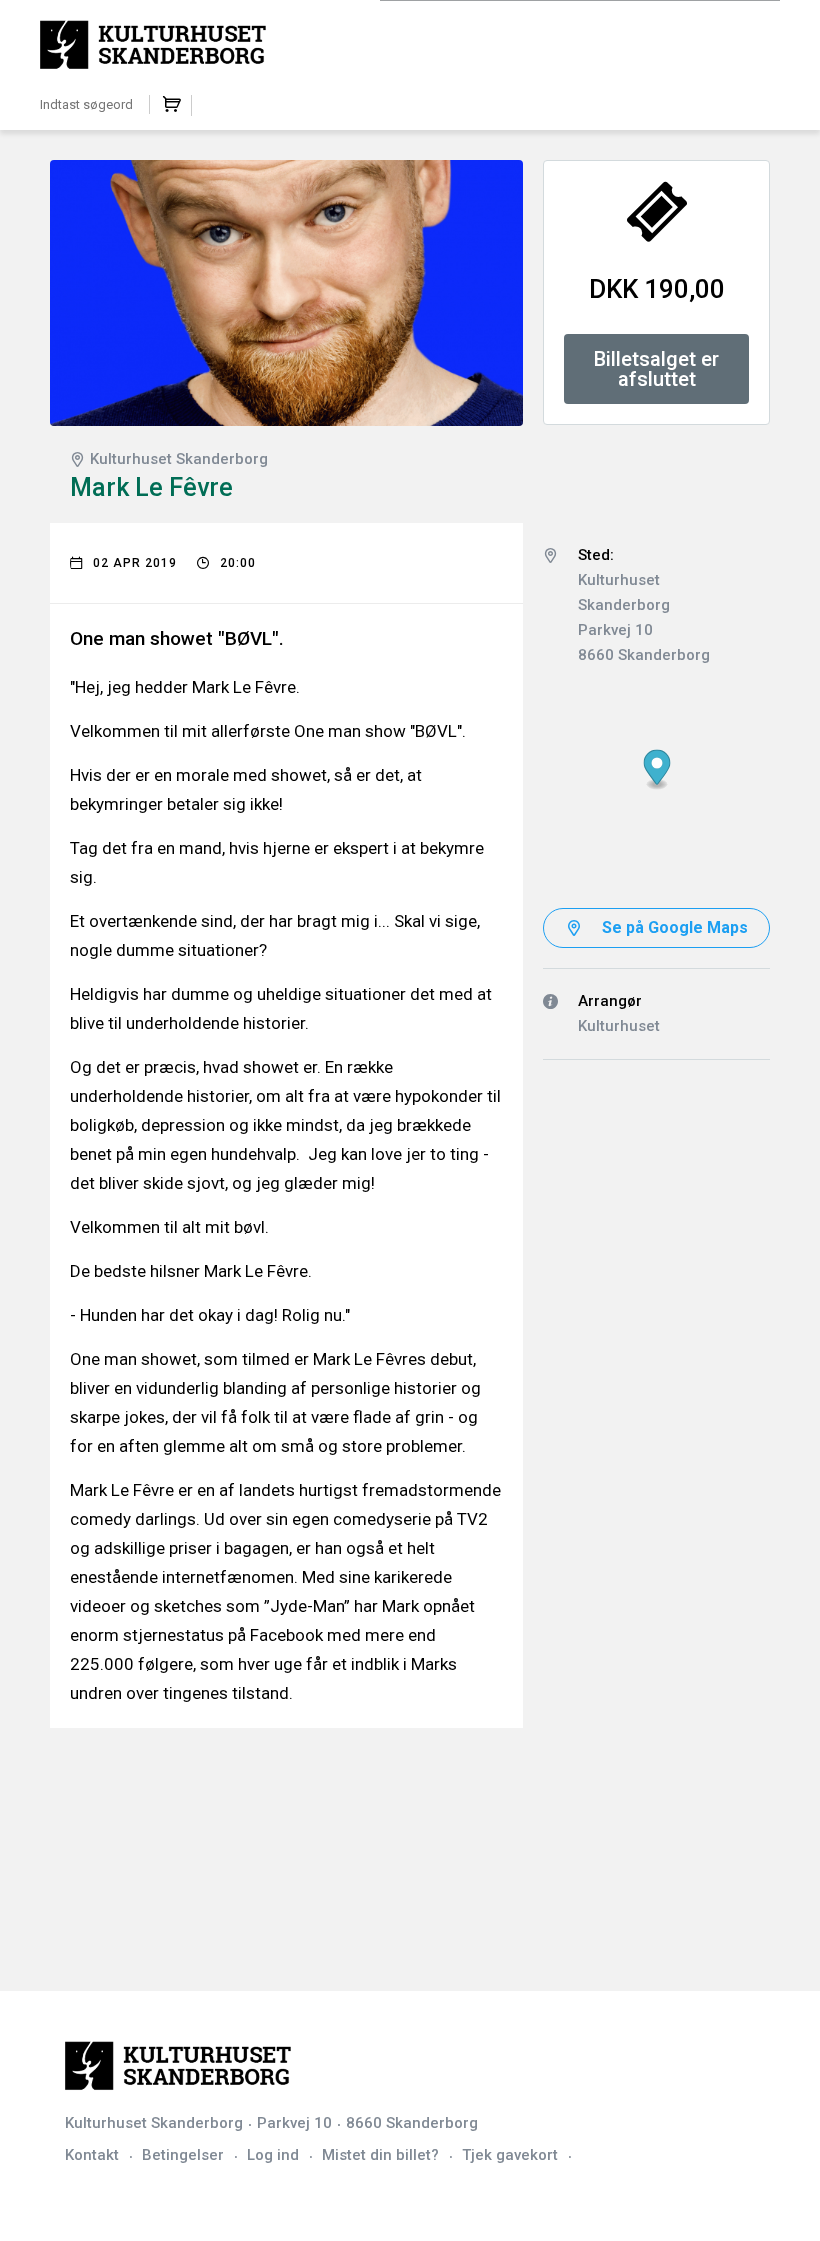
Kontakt (92, 2155)
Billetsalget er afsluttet (656, 369)
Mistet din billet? (380, 2155)
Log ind (273, 2155)
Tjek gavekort (510, 2155)
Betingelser (183, 2155)
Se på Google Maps (675, 927)
